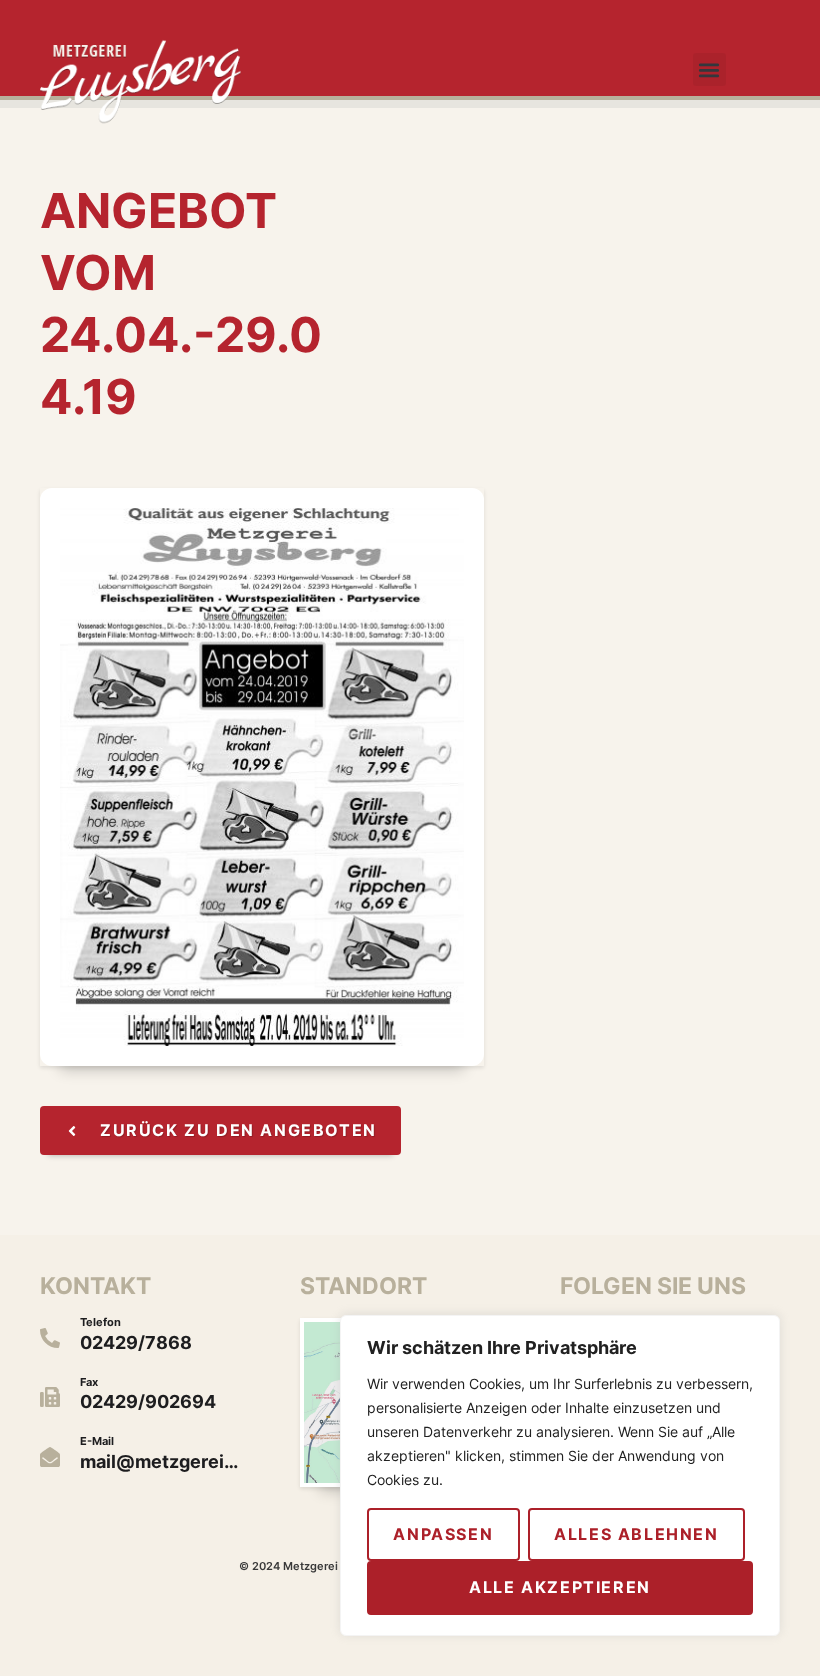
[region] (560, 1475)
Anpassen (443, 1534)
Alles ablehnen (636, 1534)
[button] (709, 69)
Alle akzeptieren (560, 1587)
